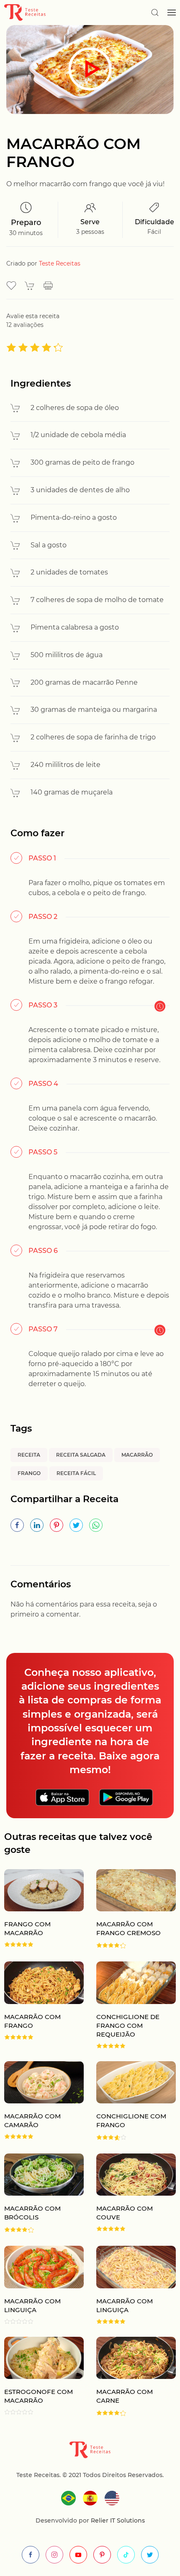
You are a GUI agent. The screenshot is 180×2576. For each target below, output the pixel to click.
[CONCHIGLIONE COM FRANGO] (130, 2101)
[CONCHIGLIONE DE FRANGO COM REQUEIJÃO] (130, 2005)
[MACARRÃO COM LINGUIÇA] (130, 2285)
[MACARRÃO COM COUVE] (130, 2193)
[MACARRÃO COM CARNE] (130, 2377)
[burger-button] (172, 13)
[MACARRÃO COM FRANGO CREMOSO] (130, 1909)
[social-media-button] (31, 2555)
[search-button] (155, 13)
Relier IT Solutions (117, 2520)
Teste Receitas (60, 263)
